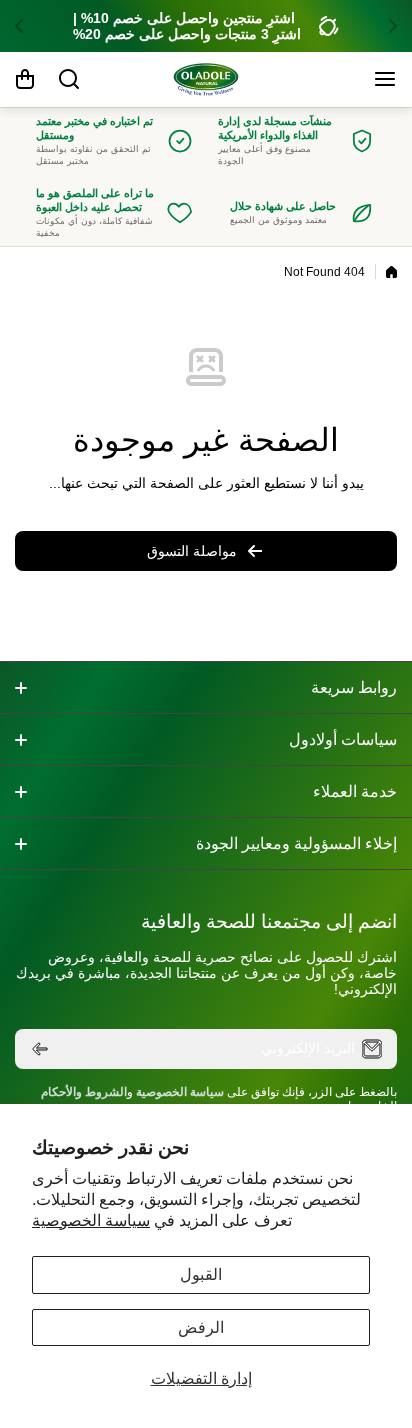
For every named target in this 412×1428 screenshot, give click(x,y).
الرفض (201, 1327)
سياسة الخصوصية (91, 1220)
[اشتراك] (40, 1049)
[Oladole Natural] (206, 79)
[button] (387, 26)
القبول (201, 1274)
